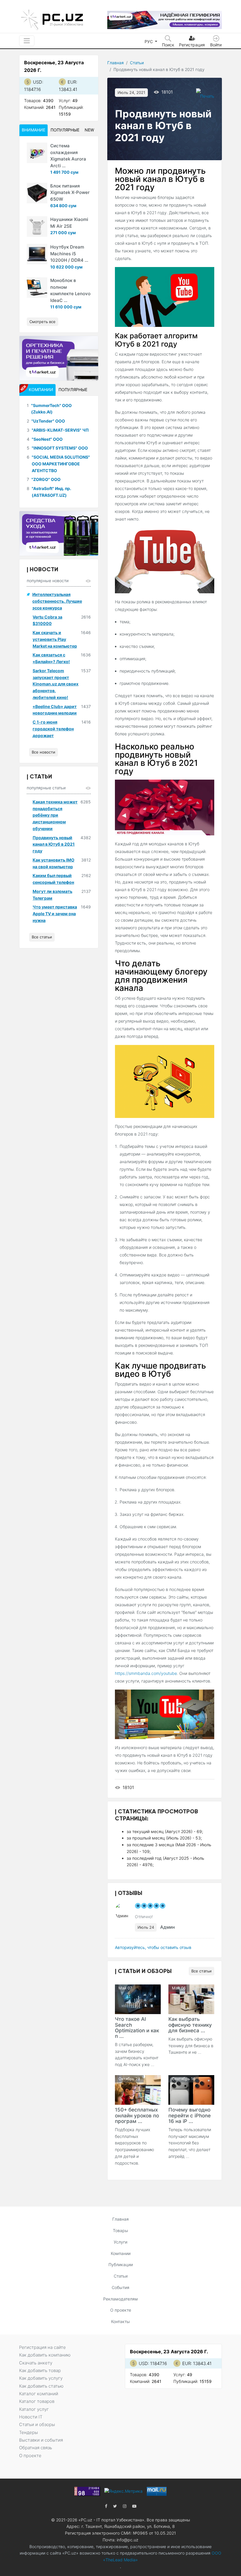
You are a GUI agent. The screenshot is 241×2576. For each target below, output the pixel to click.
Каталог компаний (39, 2394)
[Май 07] (138, 1999)
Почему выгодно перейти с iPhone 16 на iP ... (190, 2115)
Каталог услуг (34, 2409)
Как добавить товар (40, 2370)
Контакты (120, 2321)
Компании (121, 2253)
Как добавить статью (41, 2386)
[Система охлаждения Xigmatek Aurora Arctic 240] (37, 153)
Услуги (120, 2242)
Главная (116, 63)
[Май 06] (191, 1999)
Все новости (43, 752)
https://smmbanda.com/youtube (146, 1673)
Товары (120, 2230)
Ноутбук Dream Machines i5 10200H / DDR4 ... (69, 254)
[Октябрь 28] (138, 2089)
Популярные (65, 130)
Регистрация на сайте (42, 2347)
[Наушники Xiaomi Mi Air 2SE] (37, 227)
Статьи (137, 63)
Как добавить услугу (41, 2378)
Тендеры (29, 2432)
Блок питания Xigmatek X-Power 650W (70, 192)
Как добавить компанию (45, 2355)
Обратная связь (36, 2448)
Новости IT (31, 2417)
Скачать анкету (36, 2363)
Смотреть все (42, 322)
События (120, 2287)
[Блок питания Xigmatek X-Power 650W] (37, 193)
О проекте (121, 2310)
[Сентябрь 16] (191, 2089)
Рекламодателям (120, 2299)
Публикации (121, 2265)
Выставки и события (41, 2440)
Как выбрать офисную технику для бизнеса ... (190, 2025)
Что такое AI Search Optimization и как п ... (137, 2027)
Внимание (34, 130)
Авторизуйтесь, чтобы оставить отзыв (153, 1947)
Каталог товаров (37, 2401)
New (89, 130)
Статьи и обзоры (37, 2424)
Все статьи (201, 1971)
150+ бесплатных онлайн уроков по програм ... (137, 2115)
